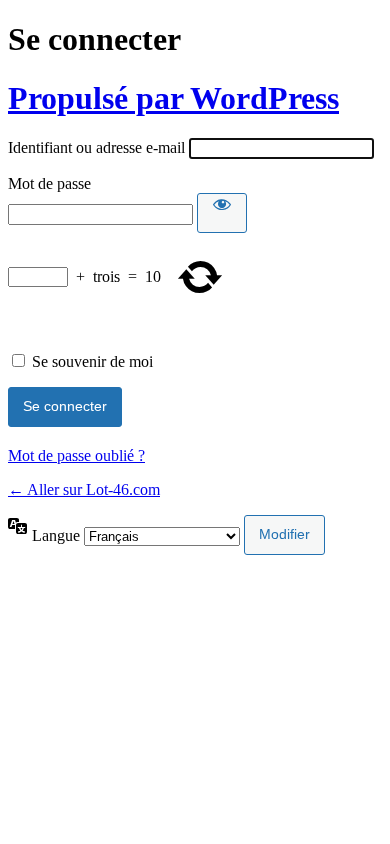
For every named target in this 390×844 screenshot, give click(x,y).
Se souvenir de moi (92, 361)
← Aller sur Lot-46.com (84, 489)
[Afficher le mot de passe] (222, 213)
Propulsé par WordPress (173, 98)
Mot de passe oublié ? (76, 455)
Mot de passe (49, 183)
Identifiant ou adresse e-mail (96, 147)
